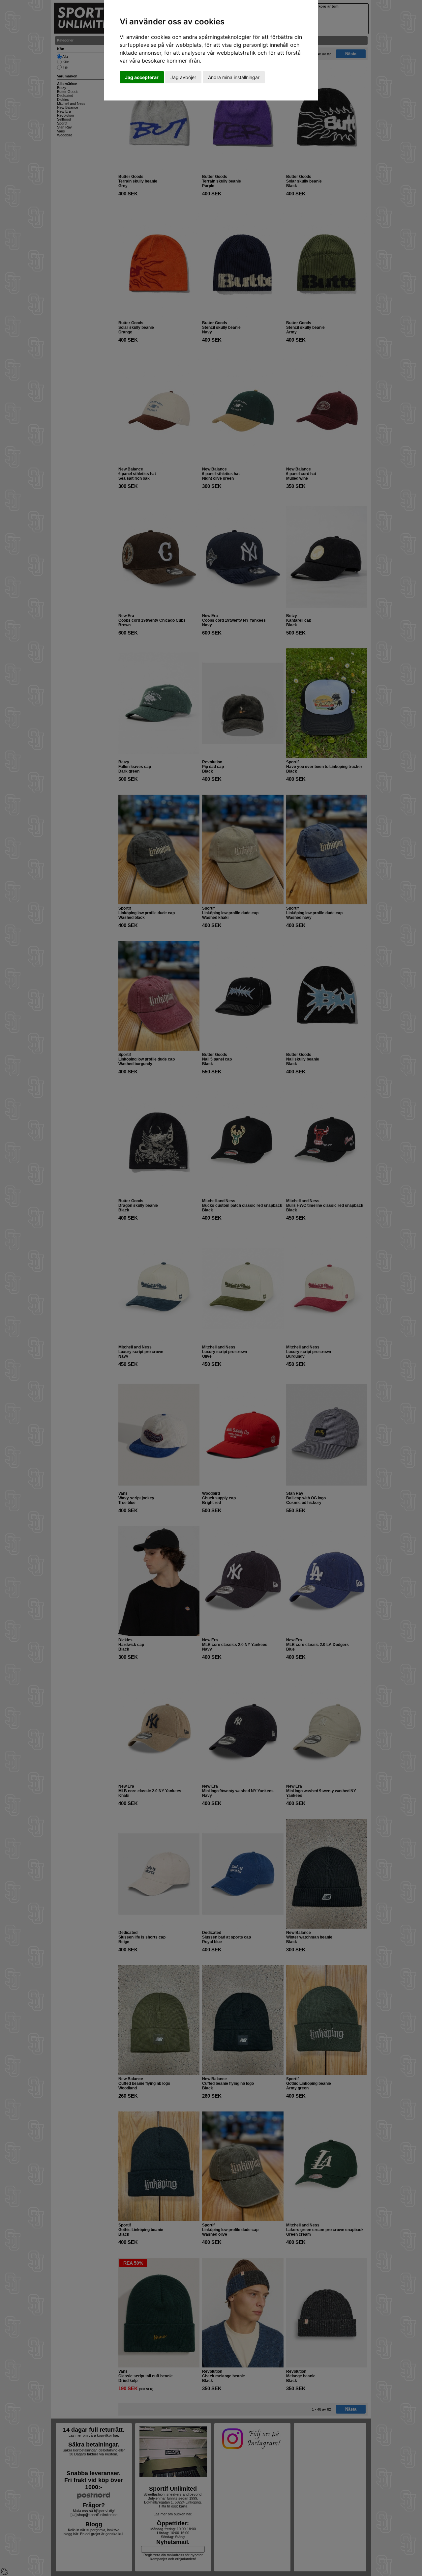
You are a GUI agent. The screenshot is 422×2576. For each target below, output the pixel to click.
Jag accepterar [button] (142, 77)
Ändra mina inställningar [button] (234, 77)
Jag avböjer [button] (183, 77)
